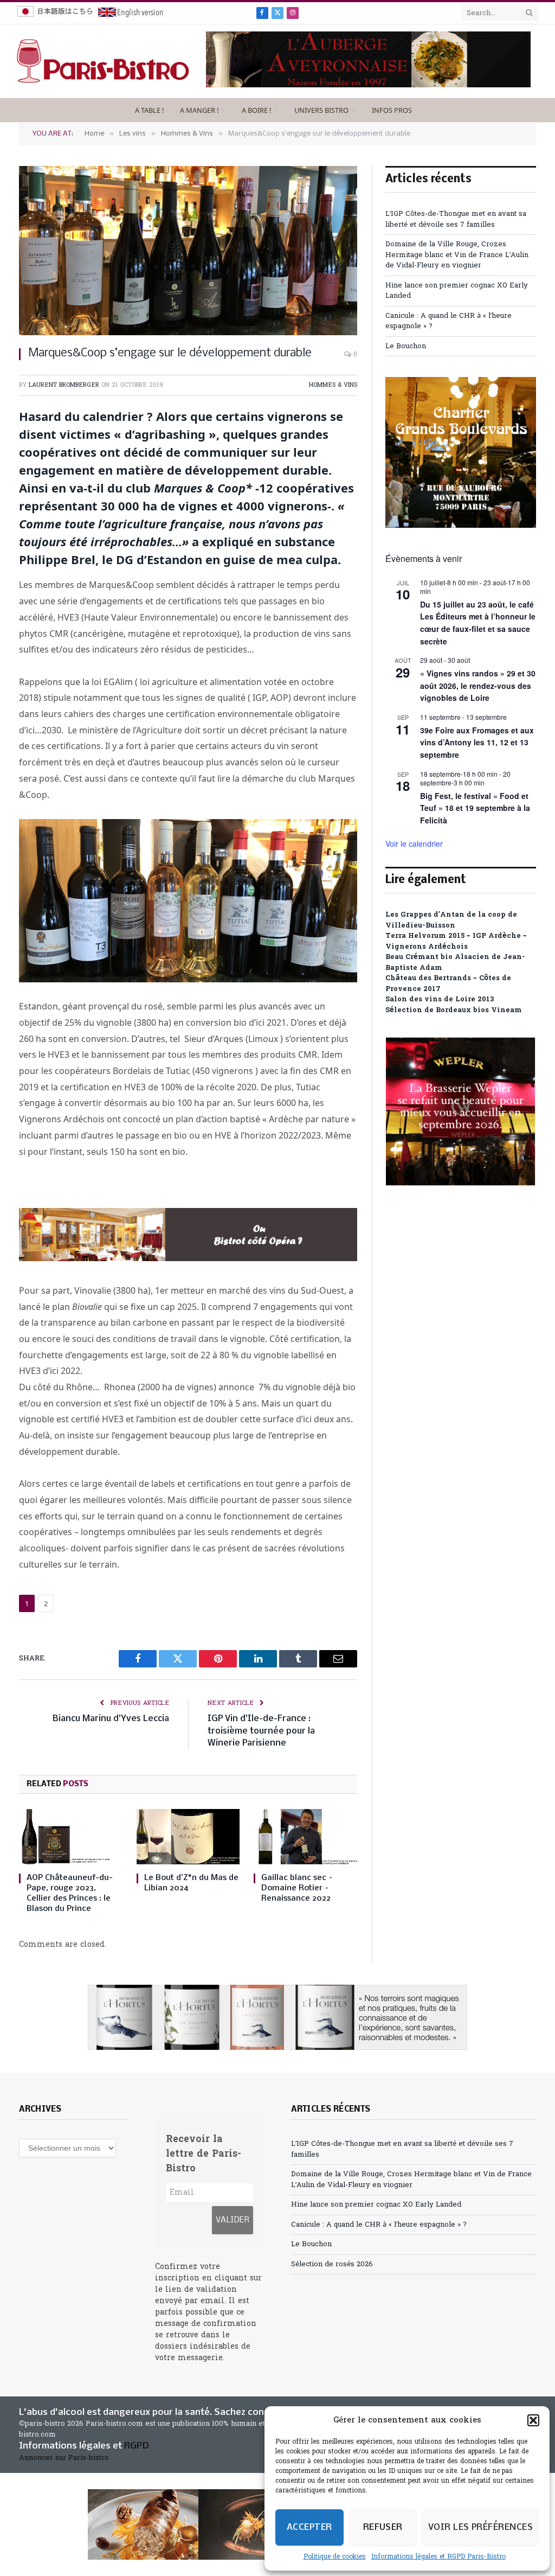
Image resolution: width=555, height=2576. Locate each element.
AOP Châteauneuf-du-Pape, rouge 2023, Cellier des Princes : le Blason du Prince (70, 1893)
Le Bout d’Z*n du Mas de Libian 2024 (191, 1883)
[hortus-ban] (277, 2017)
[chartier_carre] (461, 526)
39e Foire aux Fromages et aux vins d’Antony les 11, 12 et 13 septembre (477, 742)
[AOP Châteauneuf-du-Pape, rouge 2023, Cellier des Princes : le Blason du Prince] (71, 1836)
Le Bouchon (406, 346)
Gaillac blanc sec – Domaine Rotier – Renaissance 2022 (297, 1888)
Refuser (383, 2527)
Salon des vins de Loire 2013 (440, 999)
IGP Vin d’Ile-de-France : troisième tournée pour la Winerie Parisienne (261, 1731)
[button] (533, 2420)
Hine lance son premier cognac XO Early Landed (376, 2205)
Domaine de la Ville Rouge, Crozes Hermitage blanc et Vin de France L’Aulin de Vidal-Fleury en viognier (457, 255)
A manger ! (199, 110)
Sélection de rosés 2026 (332, 2264)
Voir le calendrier (414, 843)
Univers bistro (321, 110)
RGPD (137, 2446)
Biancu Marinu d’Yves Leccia (111, 1719)
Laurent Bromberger (64, 385)
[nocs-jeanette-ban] (188, 1258)
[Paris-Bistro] (103, 61)
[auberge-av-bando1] (368, 85)
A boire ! (256, 110)
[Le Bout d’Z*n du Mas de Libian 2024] (188, 1836)
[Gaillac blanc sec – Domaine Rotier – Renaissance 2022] (305, 1836)
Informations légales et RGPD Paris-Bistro (438, 2557)
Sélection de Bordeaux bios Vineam (454, 1010)
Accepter (309, 2527)
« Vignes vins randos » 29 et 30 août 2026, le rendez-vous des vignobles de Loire (478, 685)
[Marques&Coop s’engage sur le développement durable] (188, 251)
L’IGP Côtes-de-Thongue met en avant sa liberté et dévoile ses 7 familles (456, 219)
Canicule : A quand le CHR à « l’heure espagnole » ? (379, 2225)
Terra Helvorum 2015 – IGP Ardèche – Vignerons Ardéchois (456, 941)
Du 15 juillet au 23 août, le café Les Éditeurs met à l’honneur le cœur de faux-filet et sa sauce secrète (478, 623)
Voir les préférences (480, 2527)
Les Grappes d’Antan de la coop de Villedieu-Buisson (451, 920)
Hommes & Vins (333, 385)
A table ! (149, 110)
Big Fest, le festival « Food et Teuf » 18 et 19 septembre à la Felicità (475, 808)
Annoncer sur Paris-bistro (64, 2458)
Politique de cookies (335, 2557)
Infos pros (392, 110)
